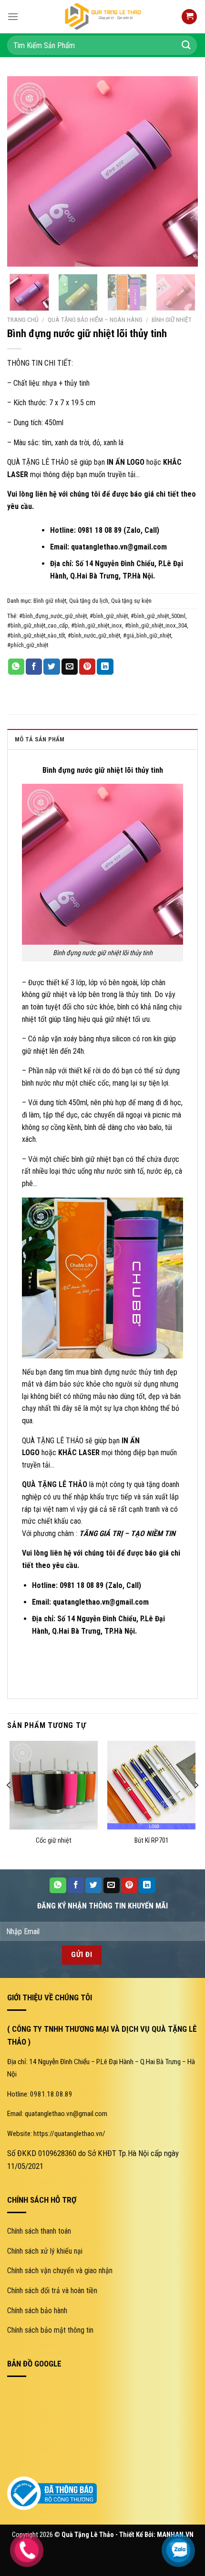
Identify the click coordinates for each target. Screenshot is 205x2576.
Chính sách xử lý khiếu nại (45, 2251)
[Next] (182, 171)
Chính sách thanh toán (39, 2231)
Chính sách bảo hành (37, 2311)
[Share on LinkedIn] (105, 667)
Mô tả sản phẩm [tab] (40, 739)
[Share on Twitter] (51, 667)
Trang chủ (23, 320)
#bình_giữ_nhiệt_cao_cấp (38, 625)
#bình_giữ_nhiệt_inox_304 (156, 625)
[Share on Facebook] (34, 667)
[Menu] (13, 16)
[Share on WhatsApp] (16, 667)
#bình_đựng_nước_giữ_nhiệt (53, 616)
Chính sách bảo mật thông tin (50, 2330)
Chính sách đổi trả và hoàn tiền (52, 2291)
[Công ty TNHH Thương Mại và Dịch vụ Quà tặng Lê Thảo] (102, 17)
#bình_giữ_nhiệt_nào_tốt (36, 635)
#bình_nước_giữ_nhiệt (94, 635)
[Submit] (186, 45)
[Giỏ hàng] (189, 17)
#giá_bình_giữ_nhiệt (147, 635)
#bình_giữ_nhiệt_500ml (158, 616)
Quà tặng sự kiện (131, 601)
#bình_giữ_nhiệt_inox (97, 625)
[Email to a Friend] (70, 667)
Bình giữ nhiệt (172, 320)
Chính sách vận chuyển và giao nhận (60, 2271)
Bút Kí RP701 (152, 1841)
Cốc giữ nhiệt (54, 1841)
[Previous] (23, 171)
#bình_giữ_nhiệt (109, 616)
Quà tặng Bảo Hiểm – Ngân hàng (95, 320)
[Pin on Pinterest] (87, 667)
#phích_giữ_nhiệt (28, 645)
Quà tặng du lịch (89, 601)
